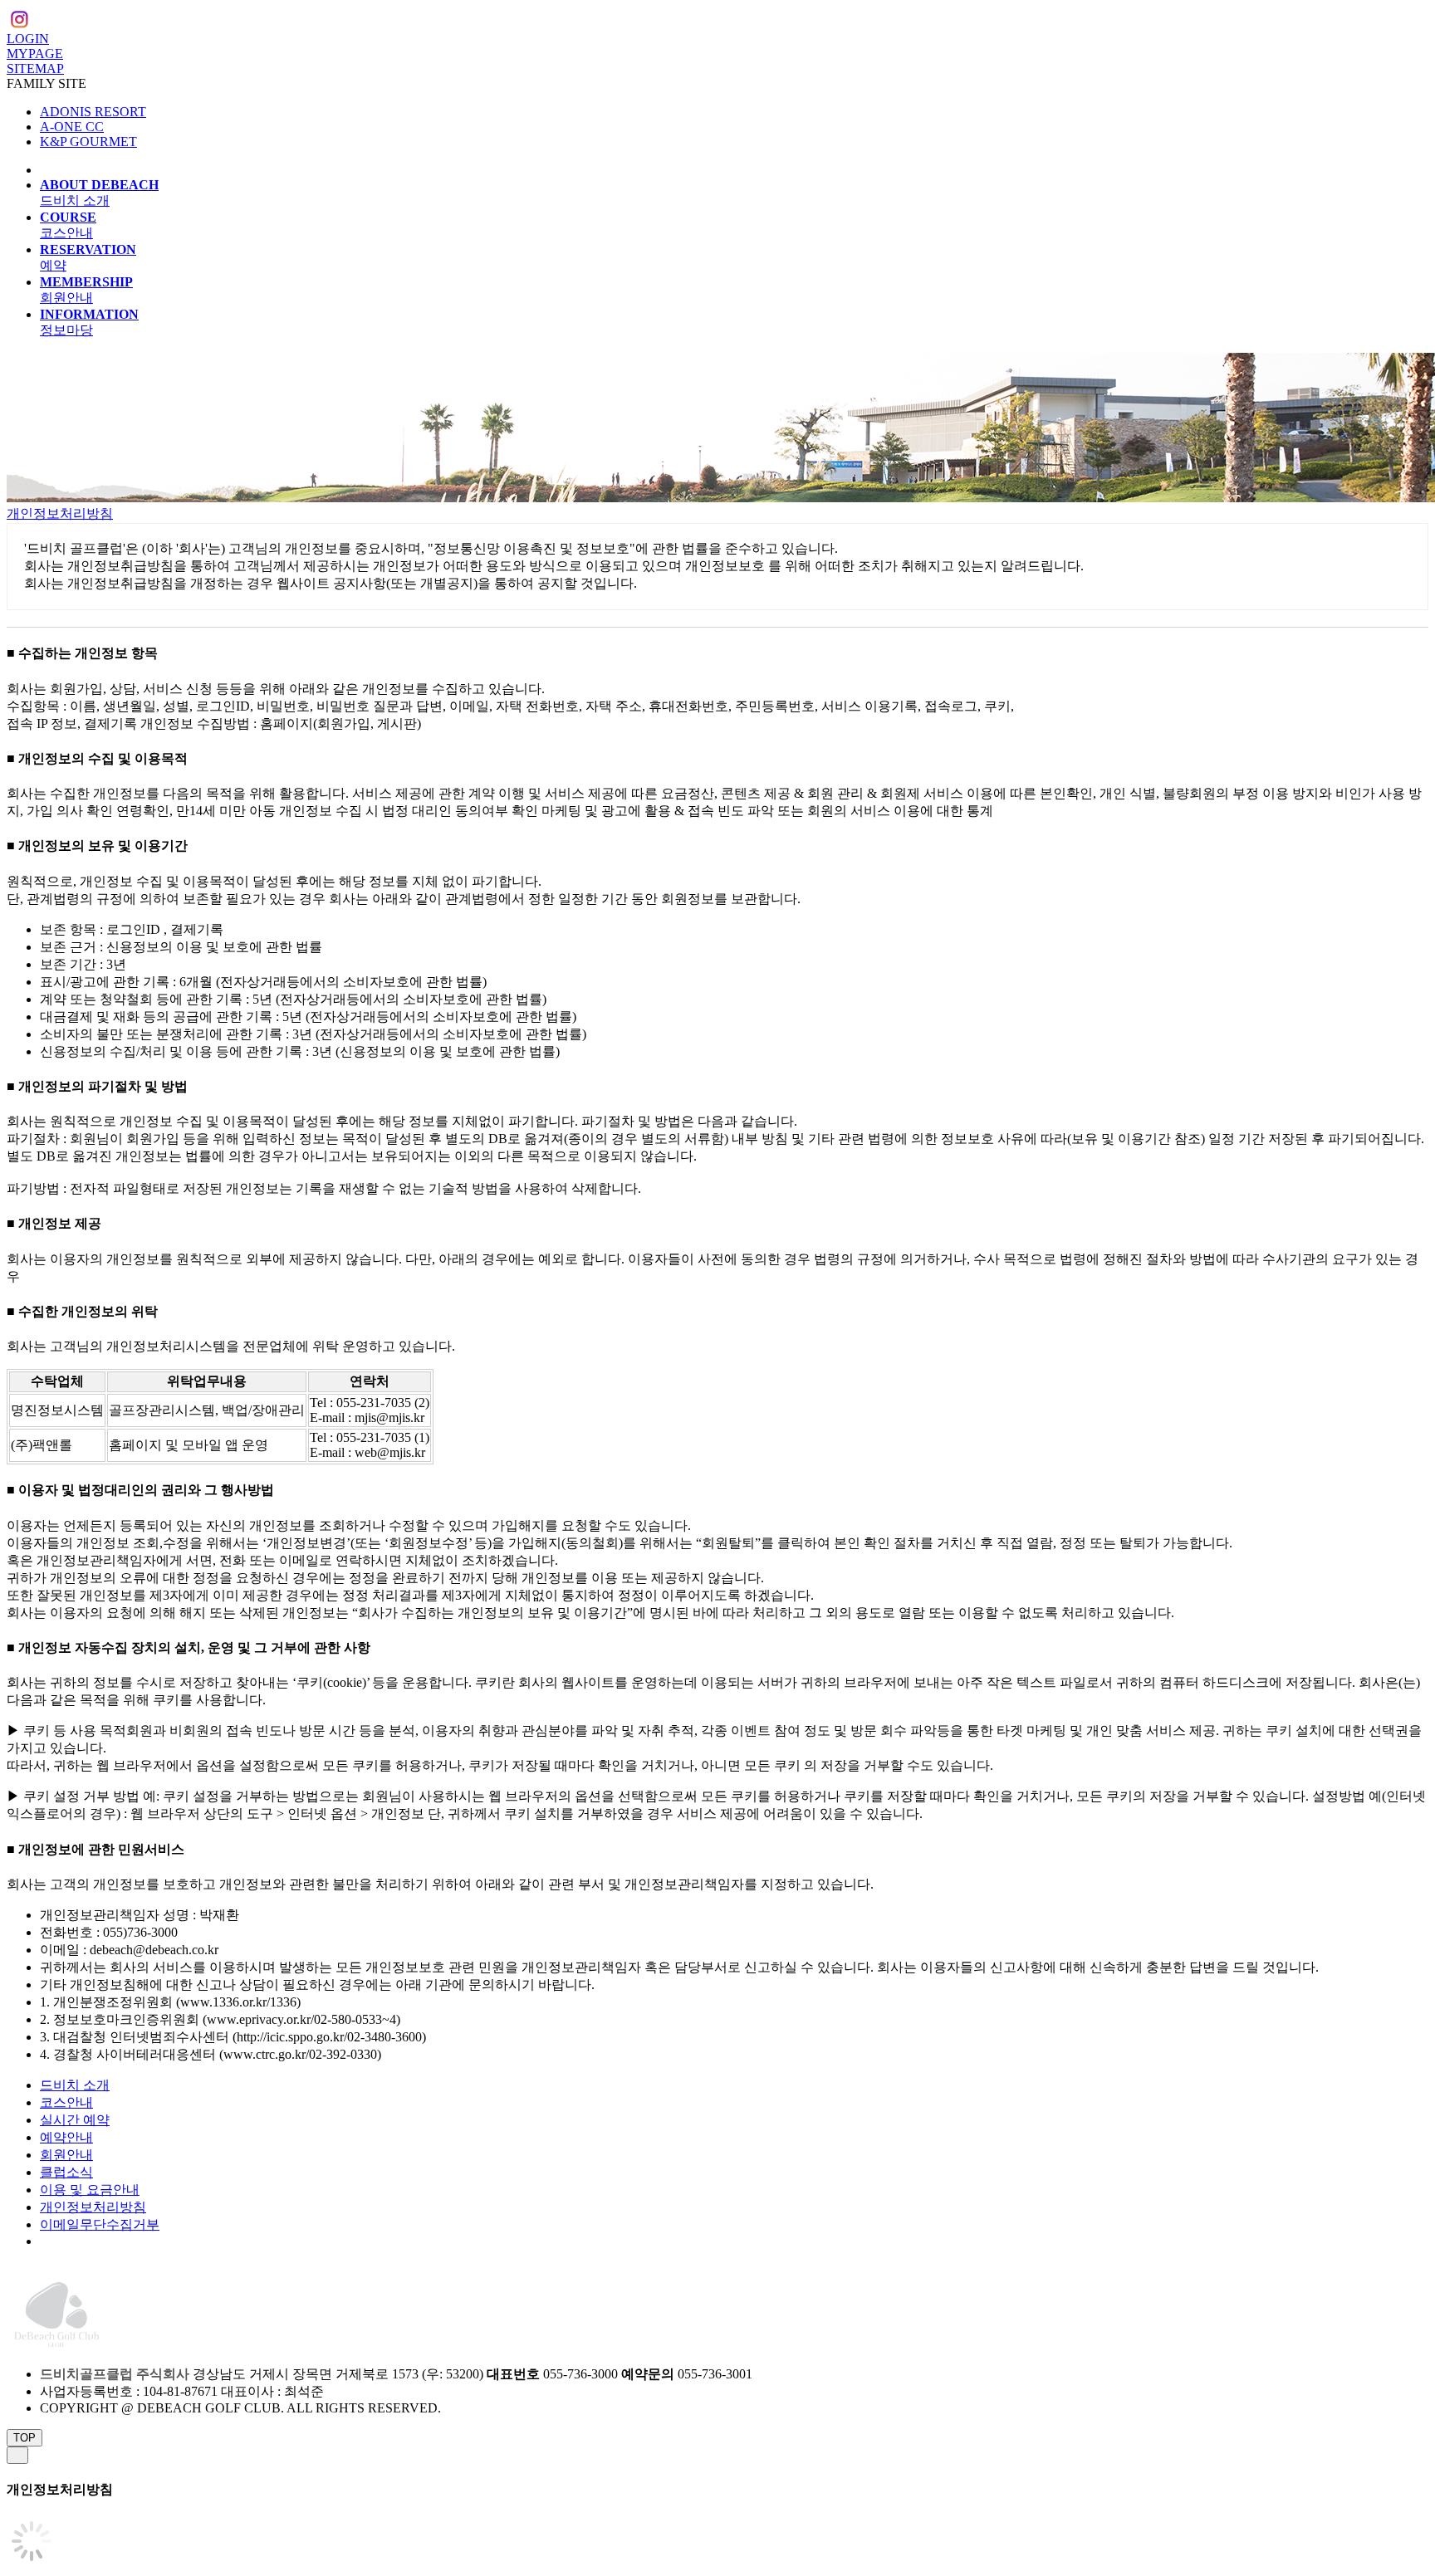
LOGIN (28, 39)
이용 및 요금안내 (90, 2190)
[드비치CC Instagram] (19, 22)
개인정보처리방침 (60, 513)
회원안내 (66, 2155)
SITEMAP (35, 68)
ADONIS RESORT (93, 112)
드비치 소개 (75, 2085)
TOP (24, 2438)
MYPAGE (35, 54)
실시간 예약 (75, 2120)
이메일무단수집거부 (100, 2224)
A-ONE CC (72, 127)
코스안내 (66, 2102)
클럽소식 (66, 2172)
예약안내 (66, 2137)
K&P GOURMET (88, 142)
